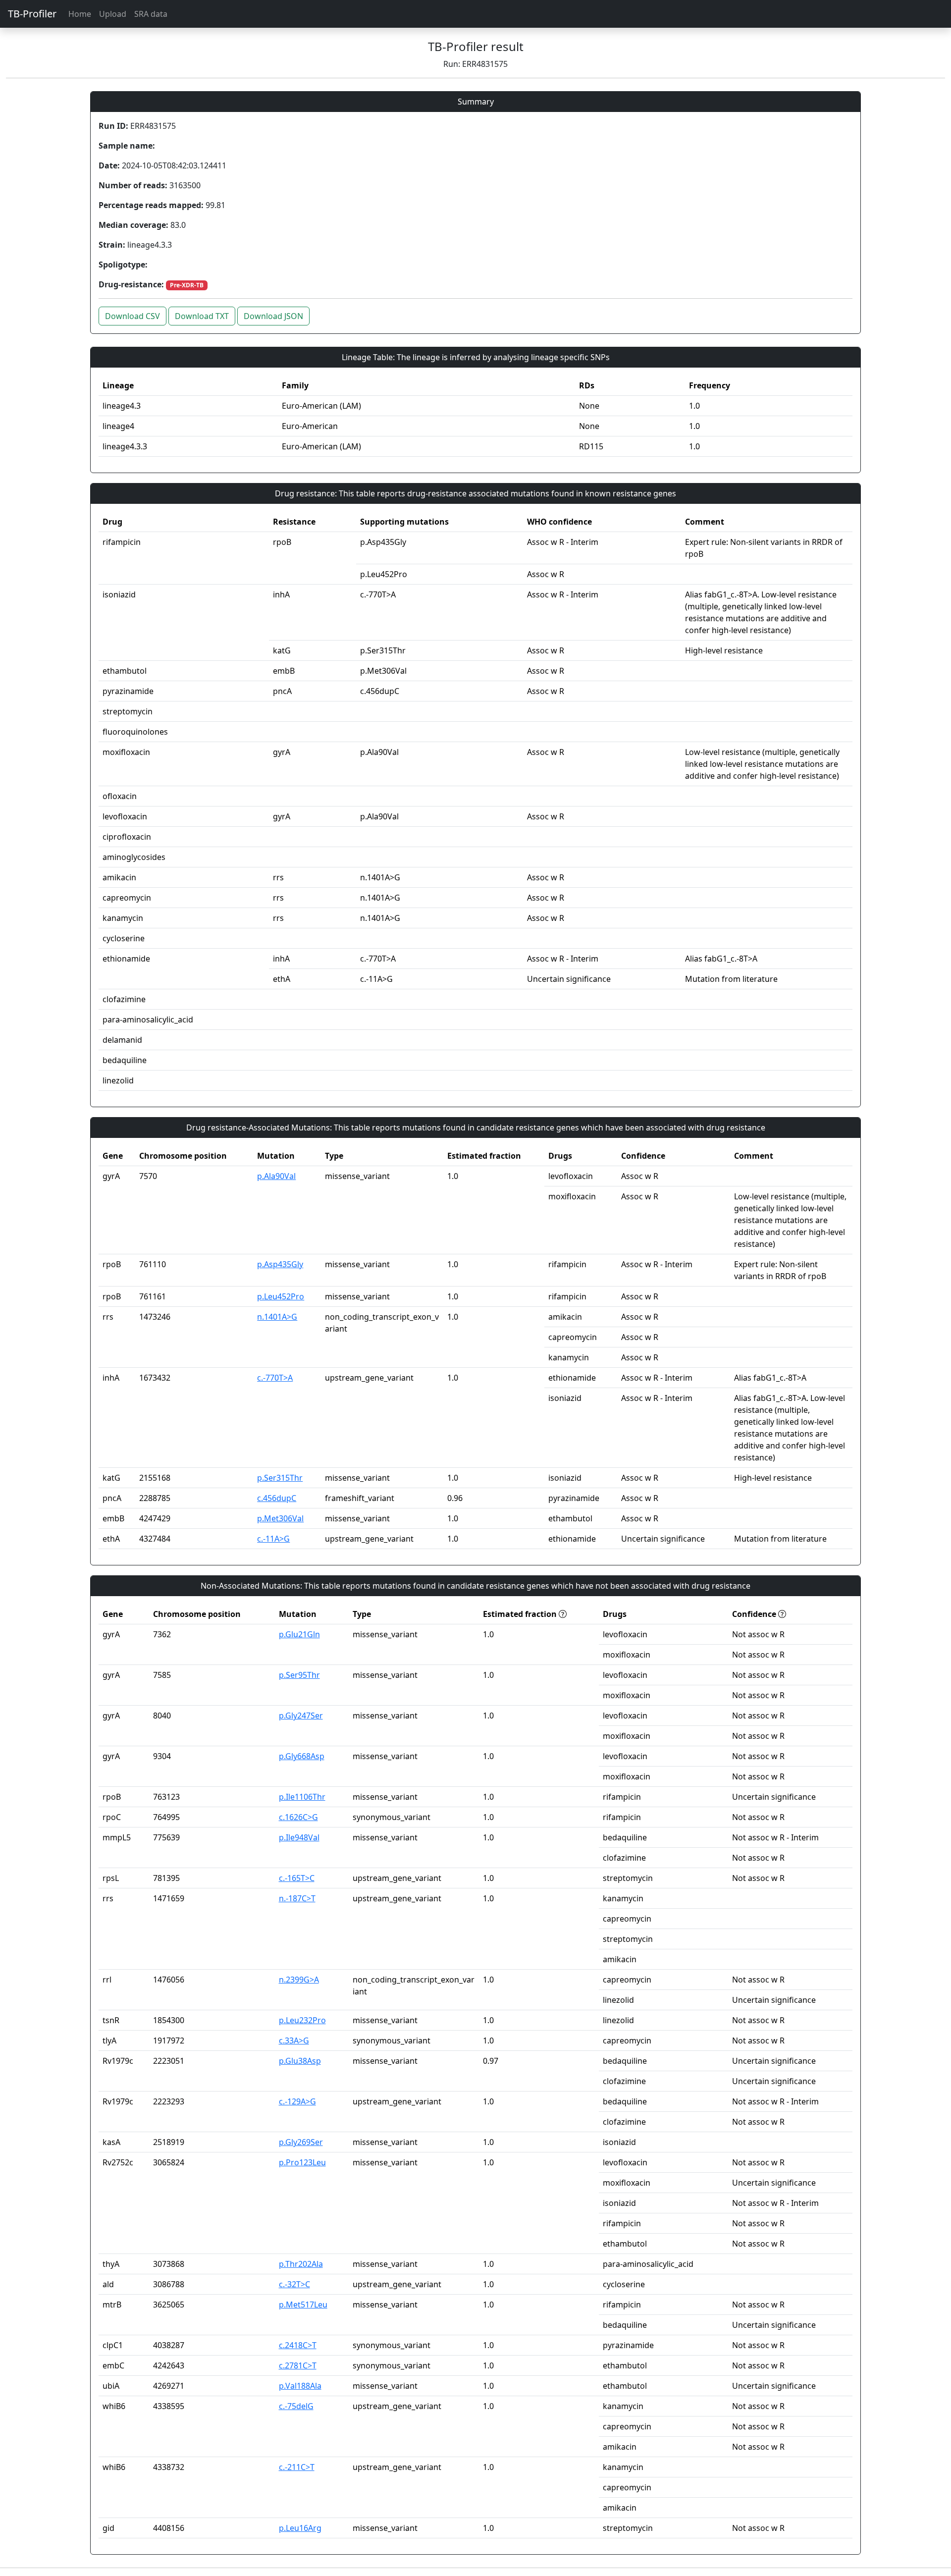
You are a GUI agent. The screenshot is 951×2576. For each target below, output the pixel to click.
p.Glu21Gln (299, 1634)
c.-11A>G (273, 1539)
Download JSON (273, 316)
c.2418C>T (298, 2345)
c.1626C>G (298, 1817)
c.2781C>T (298, 2365)
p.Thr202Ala (301, 2264)
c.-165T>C (297, 1878)
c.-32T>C (294, 2284)
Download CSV (132, 316)
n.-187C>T (297, 1898)
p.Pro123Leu (302, 2162)
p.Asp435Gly (280, 1264)
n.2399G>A (299, 1980)
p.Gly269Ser (301, 2142)
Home (80, 14)
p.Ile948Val (299, 1837)
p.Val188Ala (300, 2386)
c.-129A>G (297, 2101)
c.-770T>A (275, 1378)
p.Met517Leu (303, 2305)
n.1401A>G (277, 1317)
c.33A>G (294, 2040)
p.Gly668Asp (302, 1756)
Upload (113, 14)
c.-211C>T (297, 2467)
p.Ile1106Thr (302, 1797)
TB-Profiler (32, 14)
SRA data (151, 14)
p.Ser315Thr (280, 1478)
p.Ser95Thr (299, 1675)
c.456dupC (277, 1498)
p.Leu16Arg (300, 2528)
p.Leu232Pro (302, 2020)
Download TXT (202, 316)
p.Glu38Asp (300, 2061)
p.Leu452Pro (281, 1296)
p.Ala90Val (276, 1176)
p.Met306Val (280, 1518)
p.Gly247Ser (301, 1716)
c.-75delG (296, 2406)
